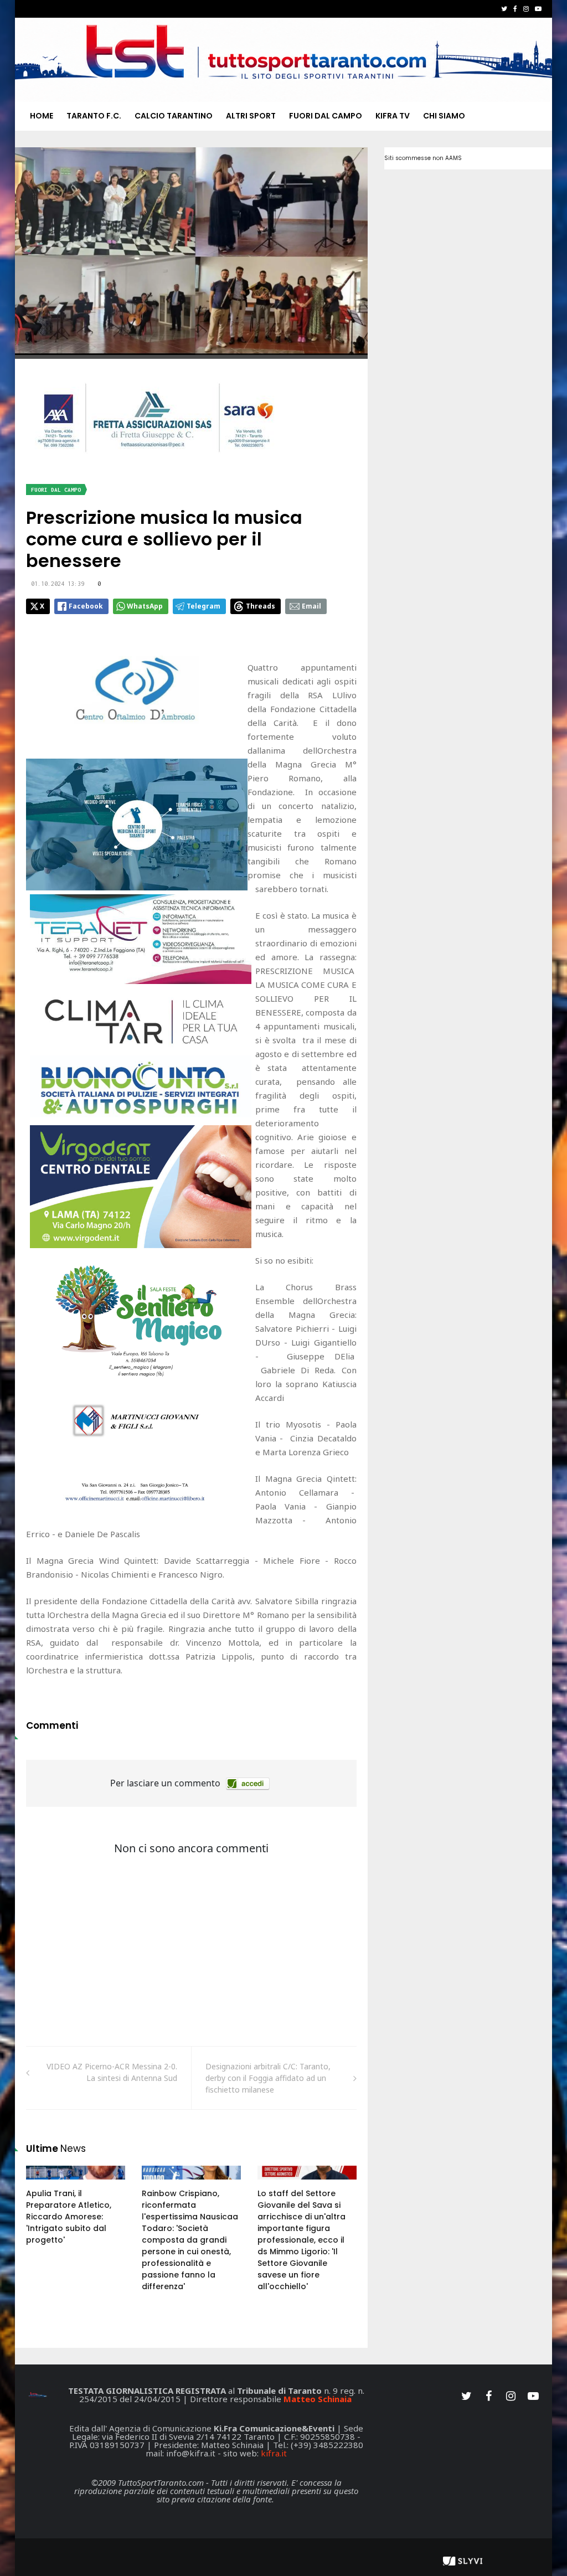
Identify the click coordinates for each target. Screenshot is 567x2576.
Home (42, 116)
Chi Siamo (444, 116)
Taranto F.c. (94, 116)
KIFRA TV (393, 116)
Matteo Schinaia (318, 2399)
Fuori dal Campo (326, 116)
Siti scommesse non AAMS (423, 158)
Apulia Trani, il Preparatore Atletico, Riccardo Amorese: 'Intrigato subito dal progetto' (69, 2217)
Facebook (86, 606)
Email (311, 606)
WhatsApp (145, 606)
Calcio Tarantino (174, 116)
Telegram (203, 606)
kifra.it (274, 2453)
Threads (261, 606)
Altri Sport (251, 116)
